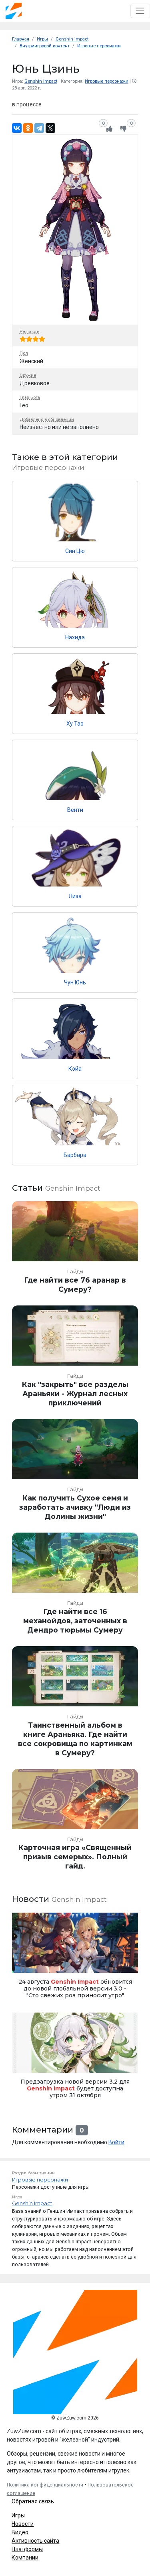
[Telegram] (39, 128)
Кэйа (75, 1069)
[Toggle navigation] (140, 11)
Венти (75, 810)
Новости (23, 2524)
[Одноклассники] (28, 128)
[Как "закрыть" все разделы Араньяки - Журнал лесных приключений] (75, 1359)
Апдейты (25, 2063)
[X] (50, 128)
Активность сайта (35, 2541)
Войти (116, 2142)
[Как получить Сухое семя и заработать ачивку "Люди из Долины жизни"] (75, 1473)
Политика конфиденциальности (45, 2485)
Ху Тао (75, 724)
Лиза (75, 896)
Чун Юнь (75, 982)
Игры (18, 2515)
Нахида (75, 637)
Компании (25, 2558)
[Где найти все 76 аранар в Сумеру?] (75, 1250)
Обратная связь (33, 2501)
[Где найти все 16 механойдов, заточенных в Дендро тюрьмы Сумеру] (75, 1587)
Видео (20, 2532)
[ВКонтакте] (17, 128)
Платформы (27, 2549)
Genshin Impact (41, 81)
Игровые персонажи (107, 81)
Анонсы (24, 1963)
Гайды (75, 1272)
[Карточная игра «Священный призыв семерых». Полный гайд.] (75, 1823)
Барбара (75, 1155)
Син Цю (75, 551)
